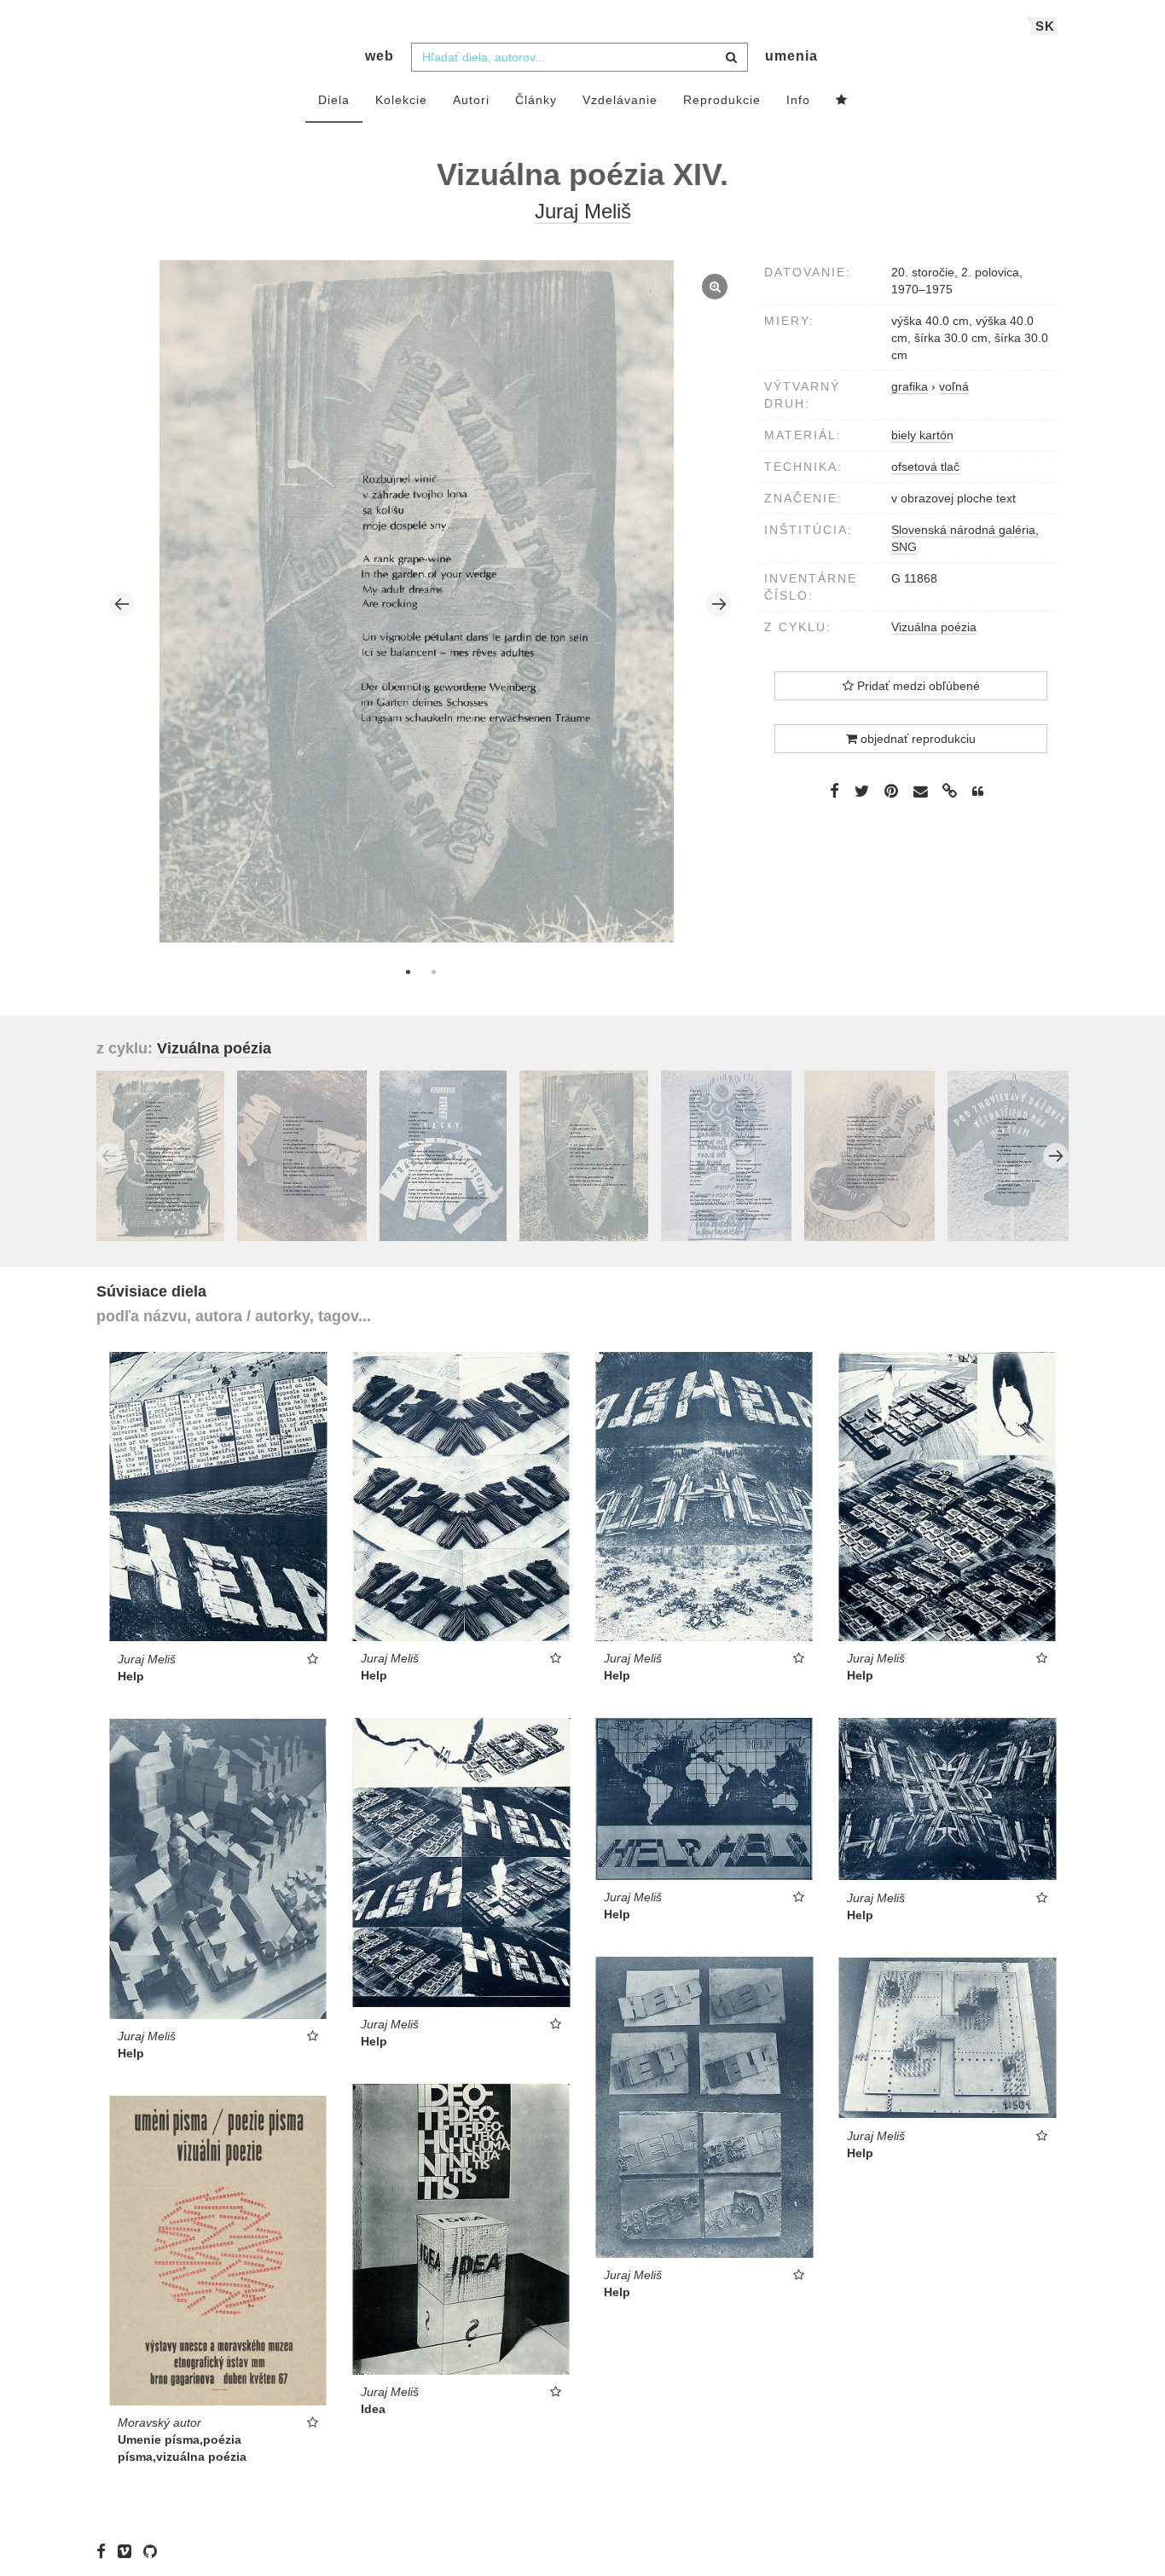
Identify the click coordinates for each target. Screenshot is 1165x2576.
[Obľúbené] (842, 101)
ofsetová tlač (925, 467)
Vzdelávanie (620, 100)
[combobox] (580, 57)
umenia (791, 56)
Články (536, 100)
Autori (471, 100)
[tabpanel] (421, 603)
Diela (334, 100)
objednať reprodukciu (916, 739)
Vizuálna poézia (934, 627)
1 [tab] (408, 972)
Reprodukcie (722, 100)
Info (798, 100)
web (380, 56)
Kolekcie (401, 100)
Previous (122, 604)
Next (719, 604)
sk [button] (1045, 26)
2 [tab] (433, 972)
